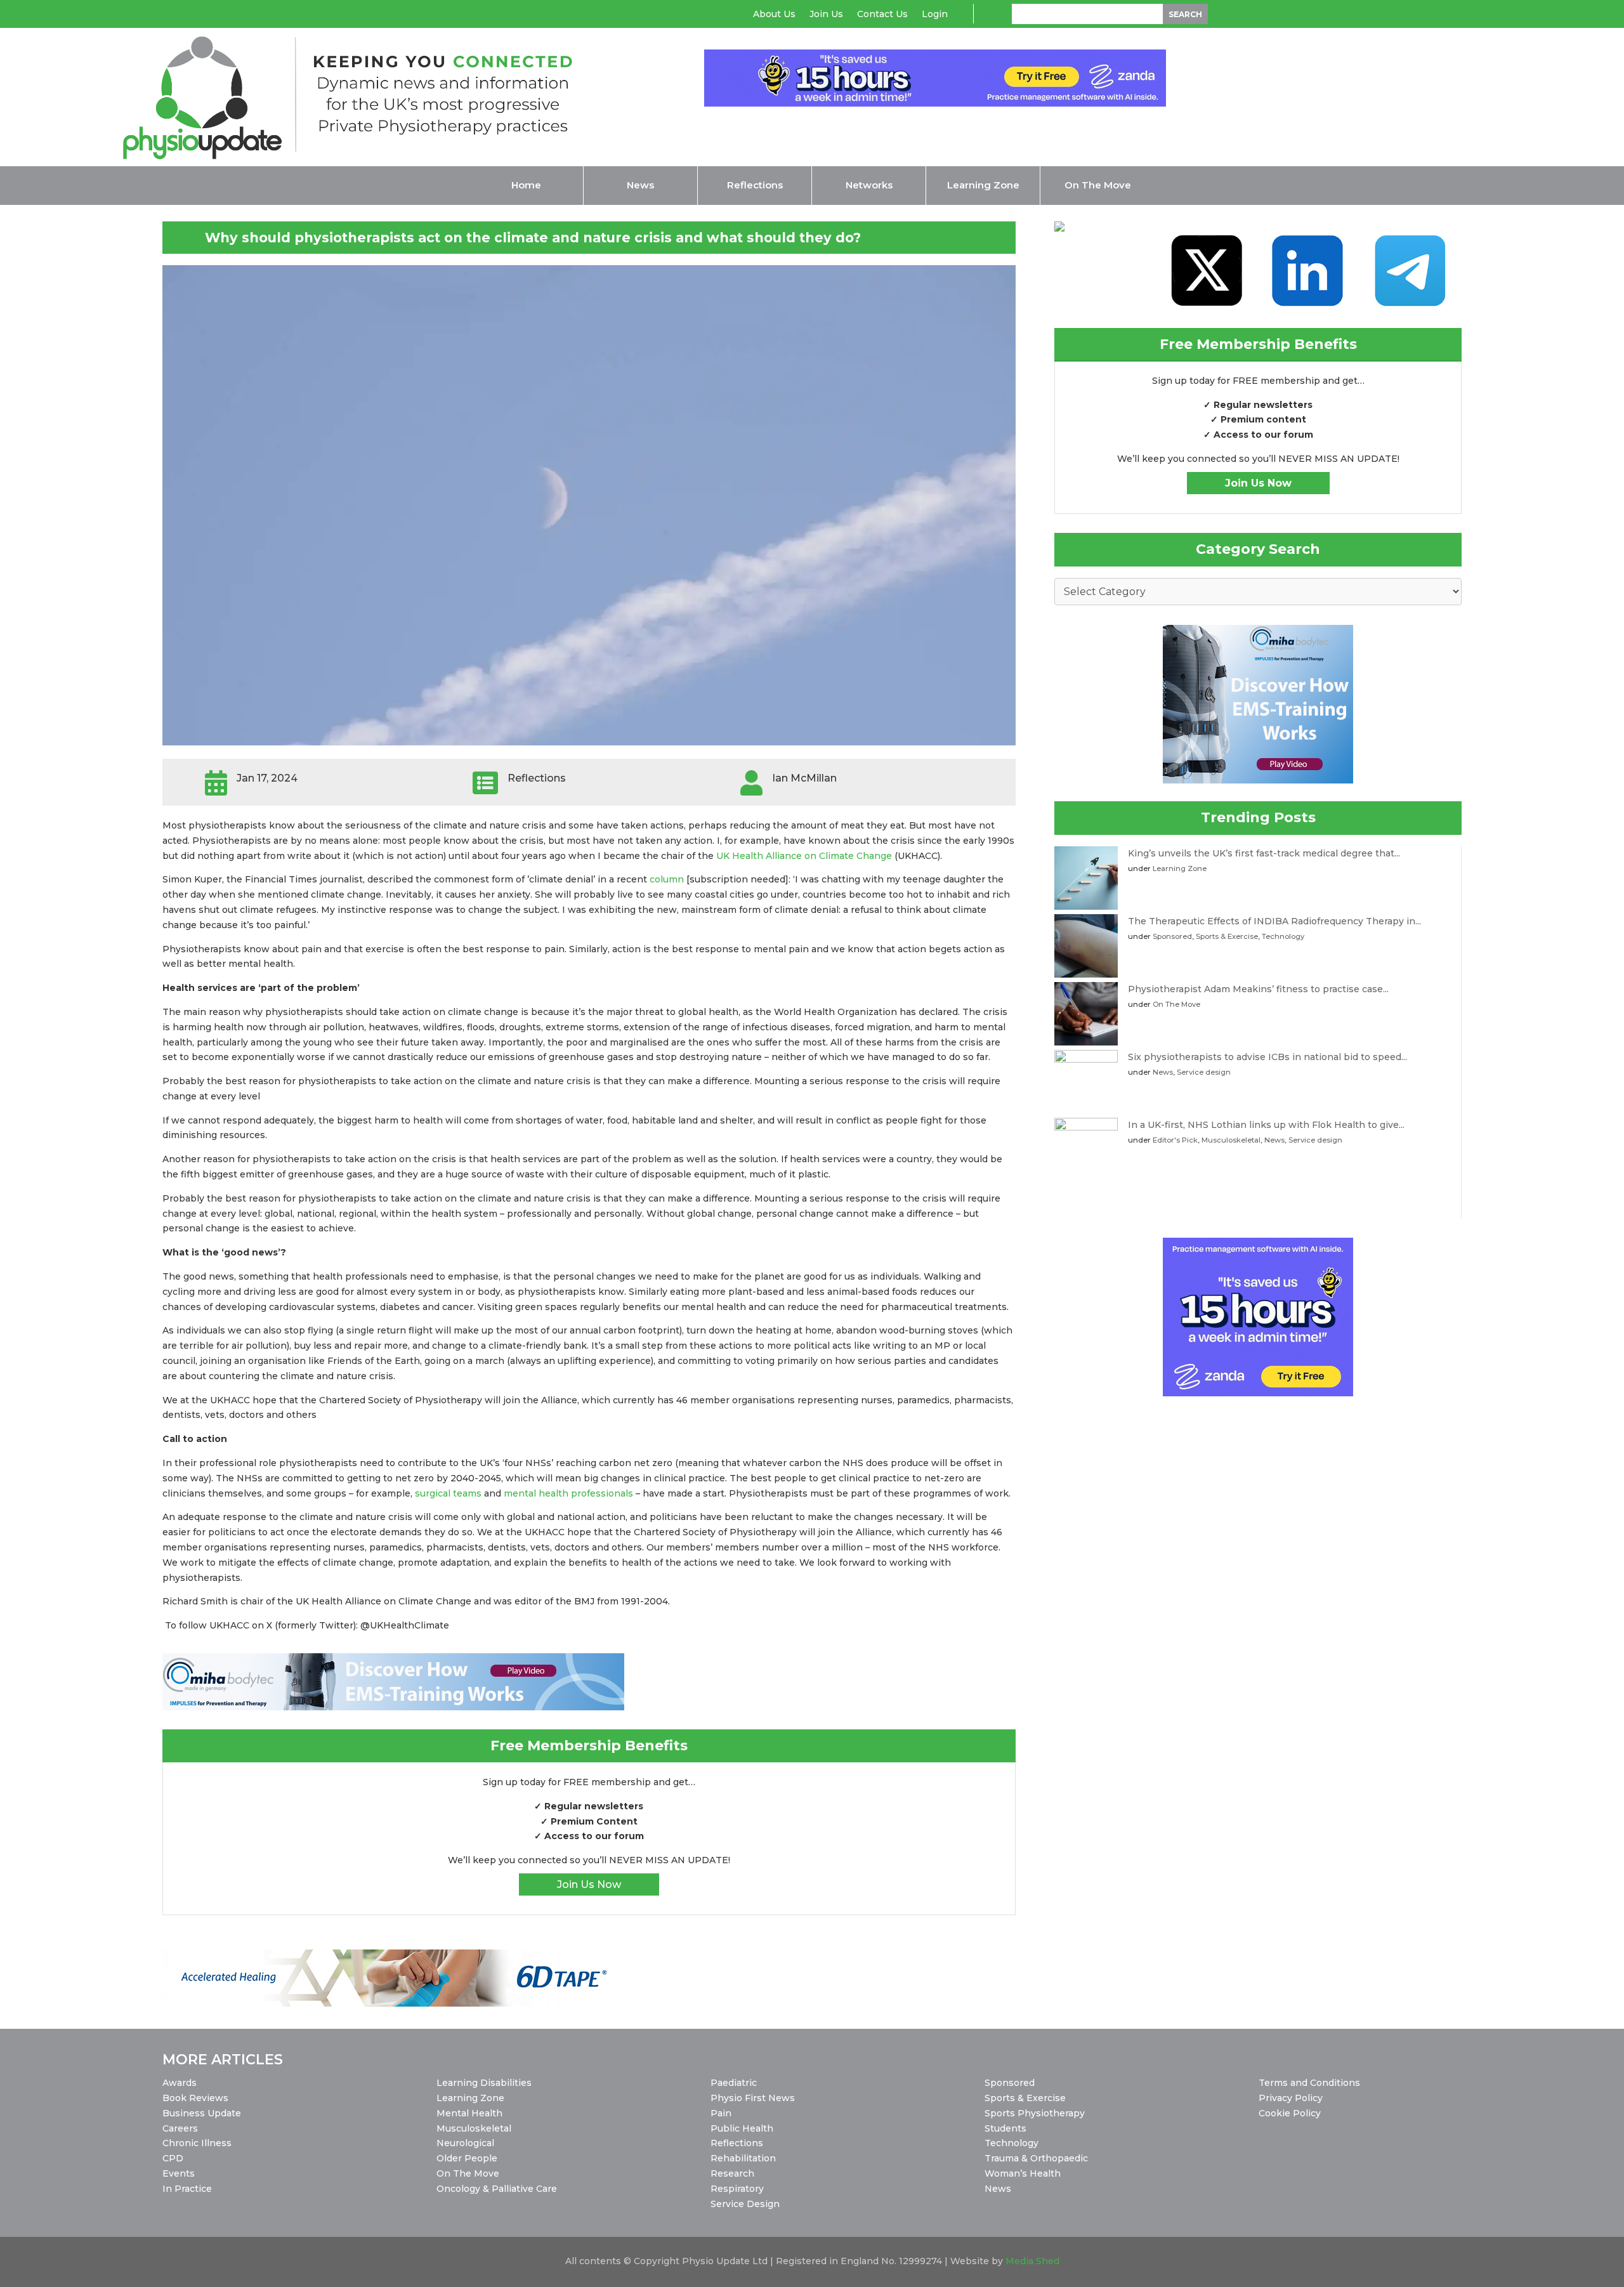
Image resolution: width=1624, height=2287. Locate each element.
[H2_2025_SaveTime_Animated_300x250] (1258, 1393)
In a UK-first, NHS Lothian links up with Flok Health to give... (1266, 1125)
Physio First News (753, 2098)
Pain (721, 2113)
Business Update (202, 2113)
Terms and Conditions (1309, 2083)
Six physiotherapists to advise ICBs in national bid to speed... (1267, 1057)
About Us (774, 15)
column (667, 879)
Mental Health (469, 2113)
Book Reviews (195, 2098)
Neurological (465, 2143)
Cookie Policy (1290, 2113)
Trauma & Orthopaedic (1036, 2158)
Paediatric (734, 2083)
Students (1005, 2128)
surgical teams (448, 1493)
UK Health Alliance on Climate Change (804, 856)
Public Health (742, 2128)
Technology (1283, 936)
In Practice (187, 2189)
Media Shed (1032, 2261)
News (1163, 1072)
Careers (180, 2128)
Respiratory (737, 2189)
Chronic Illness (197, 2143)
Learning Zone (1180, 868)
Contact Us (882, 15)
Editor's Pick (1175, 1140)
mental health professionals (568, 1493)
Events (179, 2173)
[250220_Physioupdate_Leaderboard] (393, 1707)
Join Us (826, 15)
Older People (467, 2158)
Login (935, 15)
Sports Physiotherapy (1035, 2113)
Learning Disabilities (484, 2083)
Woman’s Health (1023, 2173)
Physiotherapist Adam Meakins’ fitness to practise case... (1258, 989)
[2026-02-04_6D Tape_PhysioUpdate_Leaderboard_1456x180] (393, 2003)
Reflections (737, 2143)
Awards (180, 2083)
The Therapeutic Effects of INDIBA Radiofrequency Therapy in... (1274, 921)
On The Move (1176, 1004)
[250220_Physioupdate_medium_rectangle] (1258, 780)
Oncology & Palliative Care (497, 2189)
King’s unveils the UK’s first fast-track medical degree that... (1264, 853)
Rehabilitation (743, 2158)
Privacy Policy (1291, 2098)
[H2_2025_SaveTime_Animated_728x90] (935, 103)
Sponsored (1172, 936)
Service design (1204, 1072)
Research (732, 2173)
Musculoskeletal (1231, 1140)
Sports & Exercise (1227, 936)
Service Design (745, 2204)
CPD (173, 2158)
